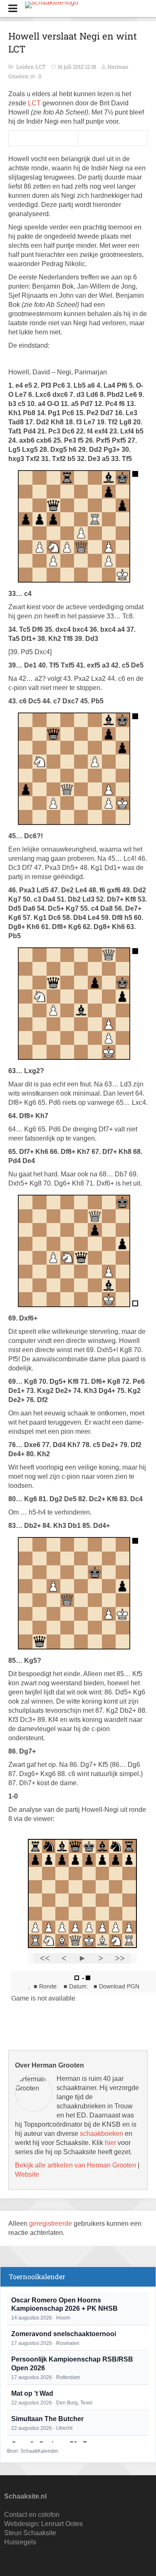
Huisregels (20, 2542)
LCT (35, 103)
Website (27, 2174)
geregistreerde (51, 2223)
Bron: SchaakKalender (33, 2451)
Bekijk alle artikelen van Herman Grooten (76, 2165)
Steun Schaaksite (30, 2533)
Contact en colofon (32, 2515)
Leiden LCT (32, 67)
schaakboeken (102, 2134)
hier (110, 2143)
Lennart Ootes (62, 2524)
